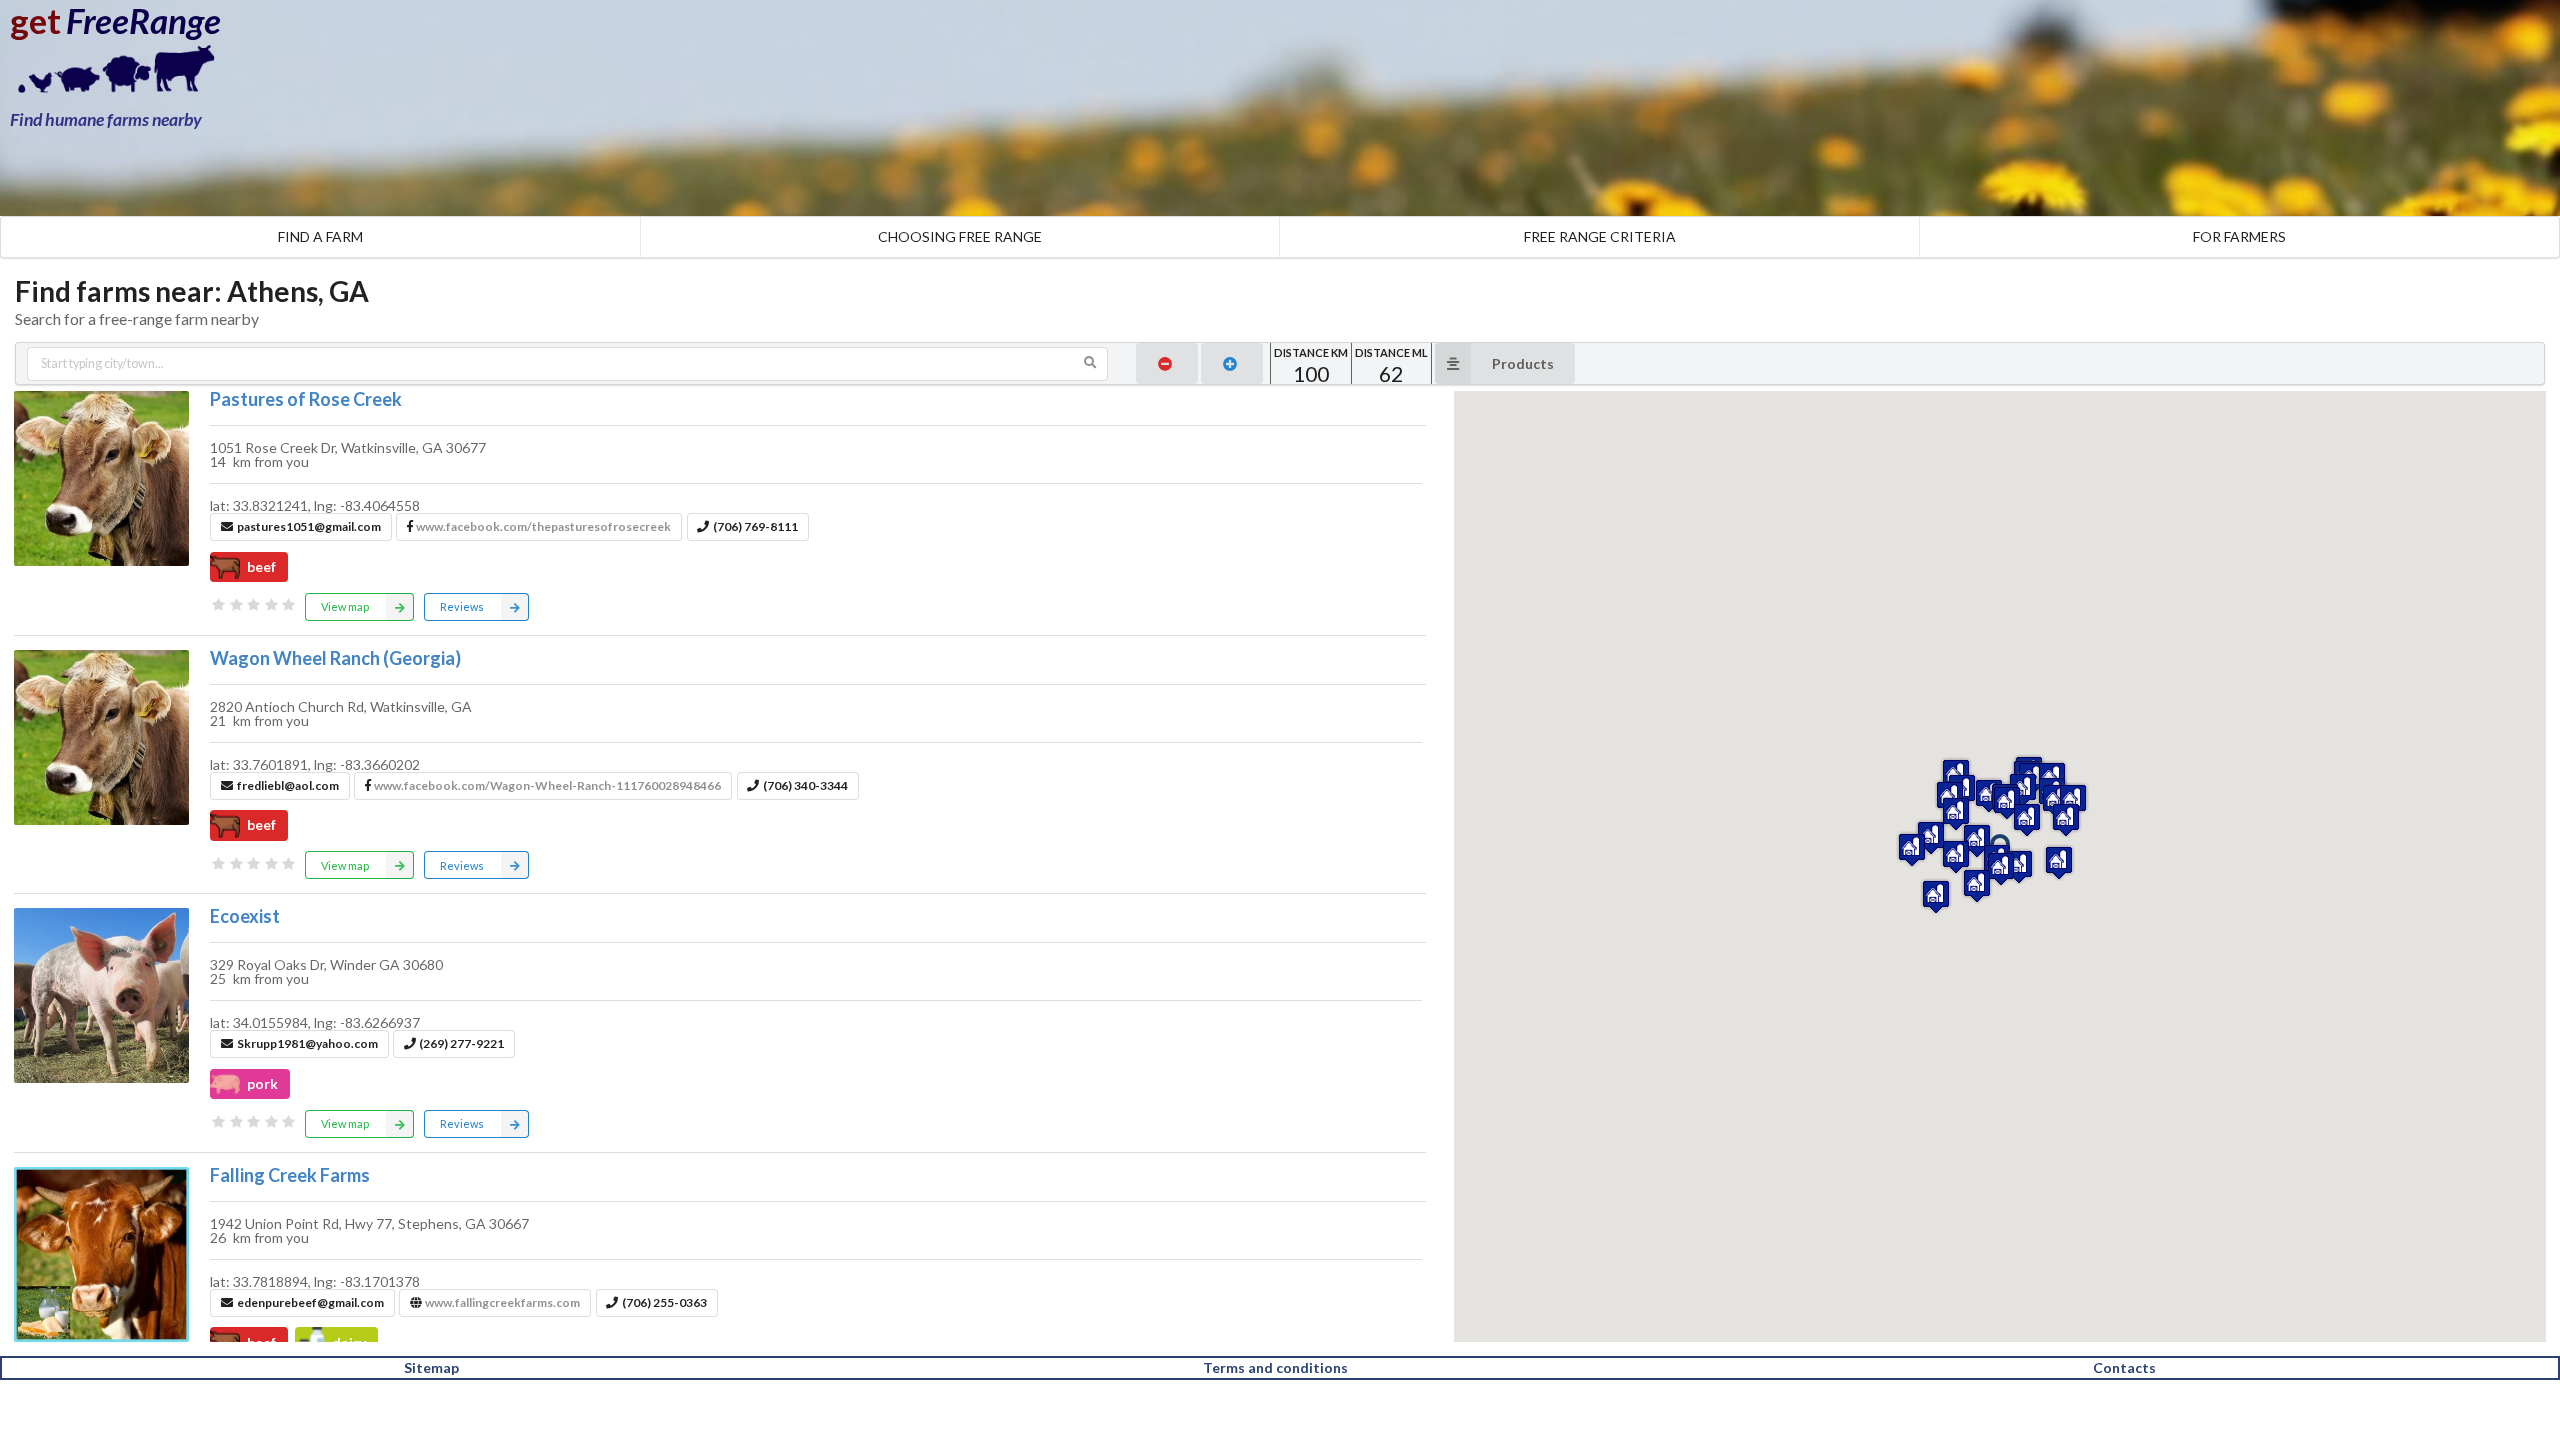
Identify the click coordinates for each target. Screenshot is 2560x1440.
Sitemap (431, 1367)
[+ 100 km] (1232, 363)
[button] (2001, 868)
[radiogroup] (254, 605)
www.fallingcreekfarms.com (502, 1302)
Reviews (462, 606)
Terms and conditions (1275, 1367)
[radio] (219, 605)
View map (345, 606)
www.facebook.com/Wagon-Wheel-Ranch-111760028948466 (547, 785)
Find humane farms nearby (106, 119)
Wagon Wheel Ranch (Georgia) (335, 658)
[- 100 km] (1167, 363)
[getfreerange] (110, 74)
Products (1523, 363)
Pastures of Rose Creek (306, 399)
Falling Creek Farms (290, 1175)
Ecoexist (245, 916)
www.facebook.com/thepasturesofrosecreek (543, 526)
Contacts (2124, 1367)
